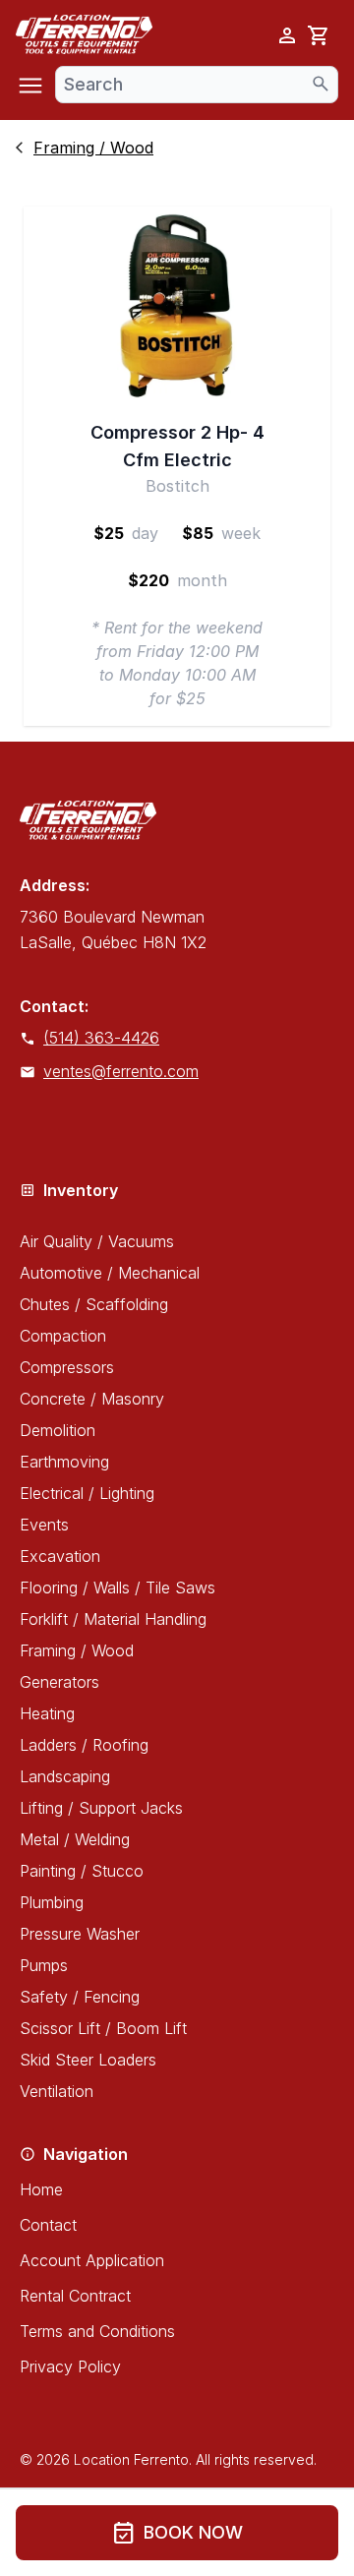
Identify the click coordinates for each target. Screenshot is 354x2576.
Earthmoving (64, 1462)
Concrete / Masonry (92, 1399)
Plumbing (52, 1902)
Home (41, 2189)
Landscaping (65, 1776)
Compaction (63, 1336)
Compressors (67, 1367)
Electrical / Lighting (87, 1493)
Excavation (60, 1556)
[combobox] (197, 85)
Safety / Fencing (80, 1997)
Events (44, 1525)
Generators (59, 1682)
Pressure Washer (80, 1934)
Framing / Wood (77, 1650)
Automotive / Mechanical (110, 1273)
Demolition (58, 1430)
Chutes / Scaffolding (94, 1304)
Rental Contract (75, 2296)
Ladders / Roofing (84, 1745)
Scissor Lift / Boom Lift (103, 2028)
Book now (177, 2533)
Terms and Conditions (97, 2331)
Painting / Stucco (82, 1871)
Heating (47, 1713)
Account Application (92, 2260)
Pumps (44, 1965)
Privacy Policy (70, 2366)
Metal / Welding (75, 1839)
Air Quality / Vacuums (97, 1241)
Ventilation (57, 2091)
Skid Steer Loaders (88, 2060)
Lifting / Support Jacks (101, 1808)
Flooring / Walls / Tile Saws (118, 1588)
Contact (48, 2225)
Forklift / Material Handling (113, 1619)
